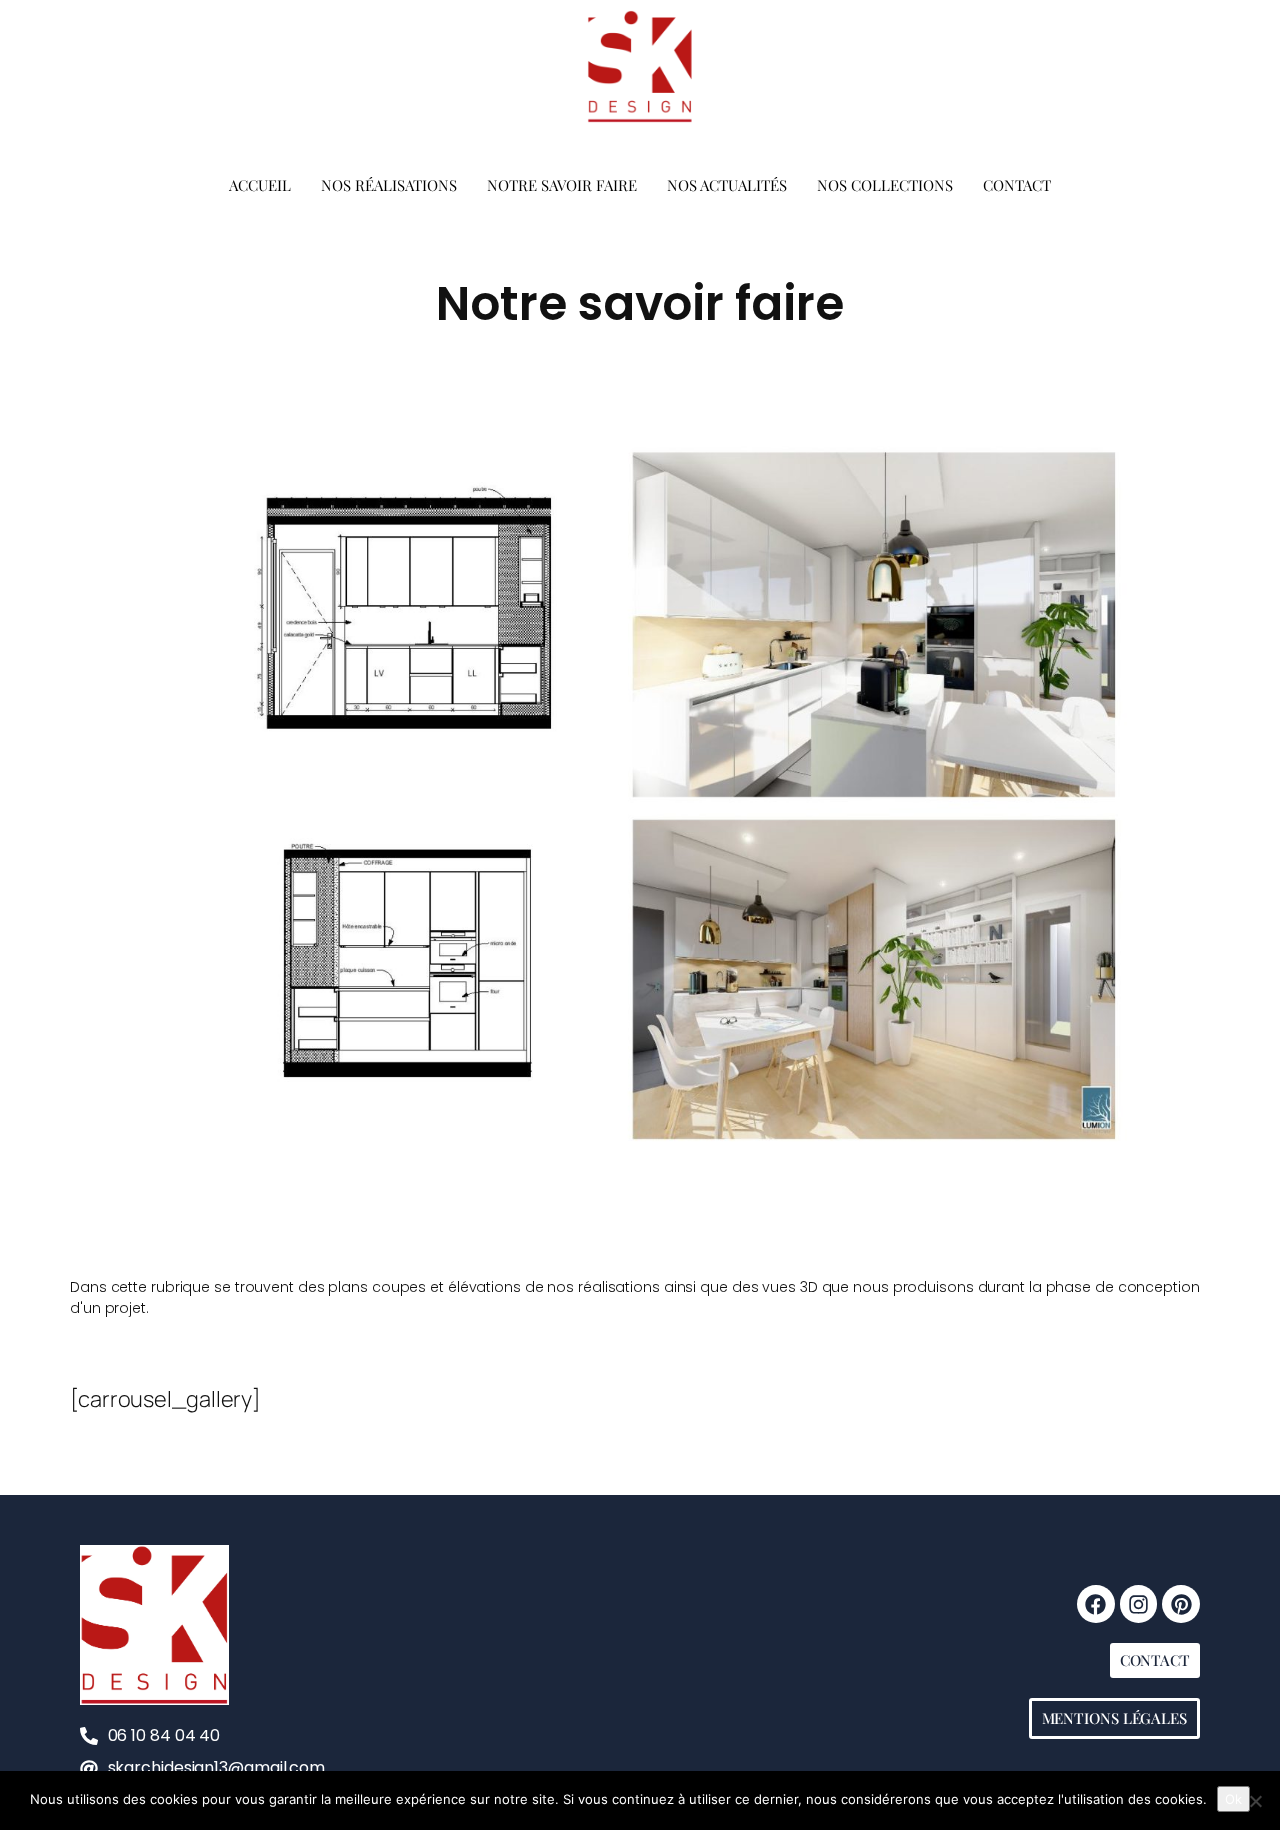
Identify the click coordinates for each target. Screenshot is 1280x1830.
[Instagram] (1139, 1604)
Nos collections (885, 185)
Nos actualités (727, 185)
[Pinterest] (1181, 1604)
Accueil (260, 185)
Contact (1017, 185)
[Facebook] (1096, 1604)
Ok (1233, 1799)
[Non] (1255, 1801)
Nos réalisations (389, 185)
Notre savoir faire (562, 185)
